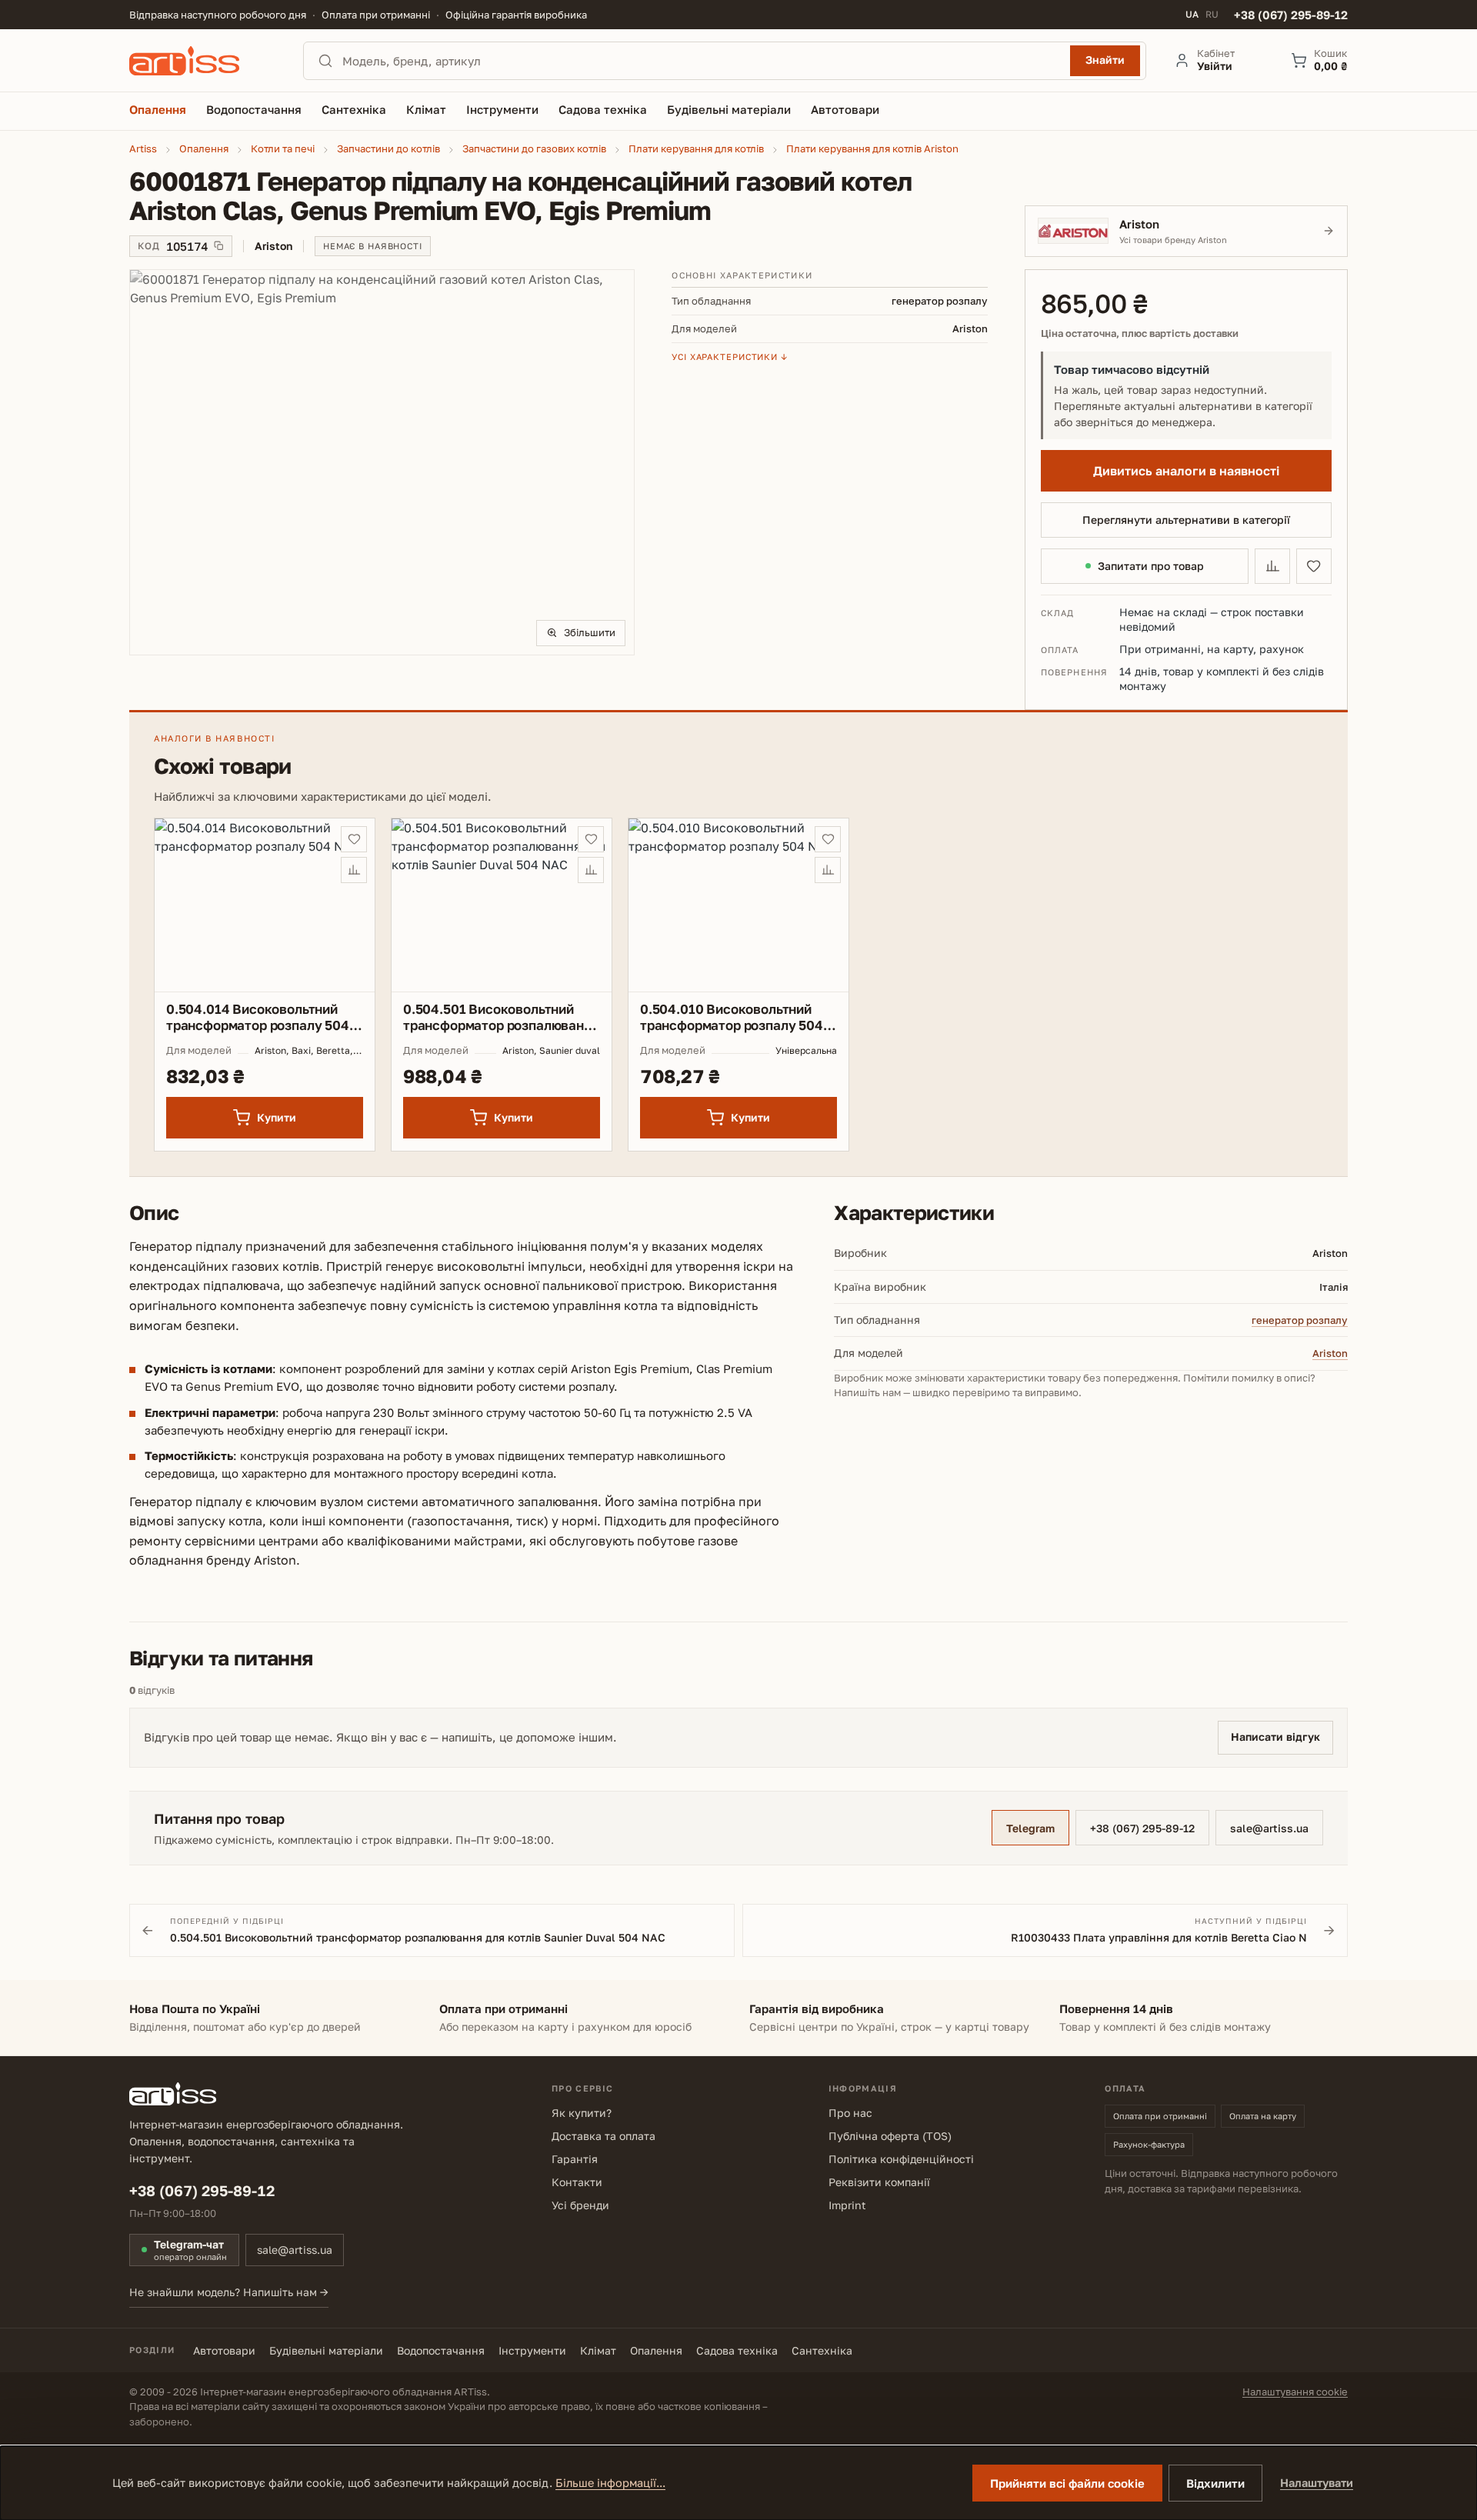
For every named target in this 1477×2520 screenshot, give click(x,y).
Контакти (577, 2182)
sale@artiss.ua (1269, 1828)
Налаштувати (1317, 2483)
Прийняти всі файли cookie (1067, 2483)
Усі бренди (580, 2205)
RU (1212, 15)
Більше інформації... (610, 2483)
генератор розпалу (1300, 1320)
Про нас (850, 2113)
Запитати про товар (1151, 566)
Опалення (656, 2350)
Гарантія (575, 2159)
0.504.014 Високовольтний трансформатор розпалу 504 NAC (258, 1018)
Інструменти (532, 2350)
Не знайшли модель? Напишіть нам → (229, 2292)
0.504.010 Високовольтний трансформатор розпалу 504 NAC (732, 1018)
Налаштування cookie (1295, 2392)
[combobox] (702, 61)
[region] (382, 462)
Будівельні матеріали (326, 2350)
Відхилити (1215, 2483)
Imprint (847, 2205)
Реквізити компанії (879, 2182)
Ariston (1330, 1353)
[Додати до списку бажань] (1314, 566)
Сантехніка (822, 2350)
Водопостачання (441, 2350)
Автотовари (224, 2350)
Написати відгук (1275, 1737)
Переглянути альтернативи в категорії (1186, 520)
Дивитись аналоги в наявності (1186, 471)
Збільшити (590, 632)
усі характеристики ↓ (730, 357)
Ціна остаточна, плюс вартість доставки (1140, 333)
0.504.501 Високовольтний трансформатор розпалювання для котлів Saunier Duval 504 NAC (501, 1018)
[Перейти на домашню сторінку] (202, 61)
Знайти (1105, 60)
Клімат (598, 2350)
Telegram (1030, 1828)
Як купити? (582, 2113)
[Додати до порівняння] (1272, 566)
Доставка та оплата (603, 2136)
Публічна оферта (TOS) (890, 2136)
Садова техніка (737, 2350)
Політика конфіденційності (901, 2159)
